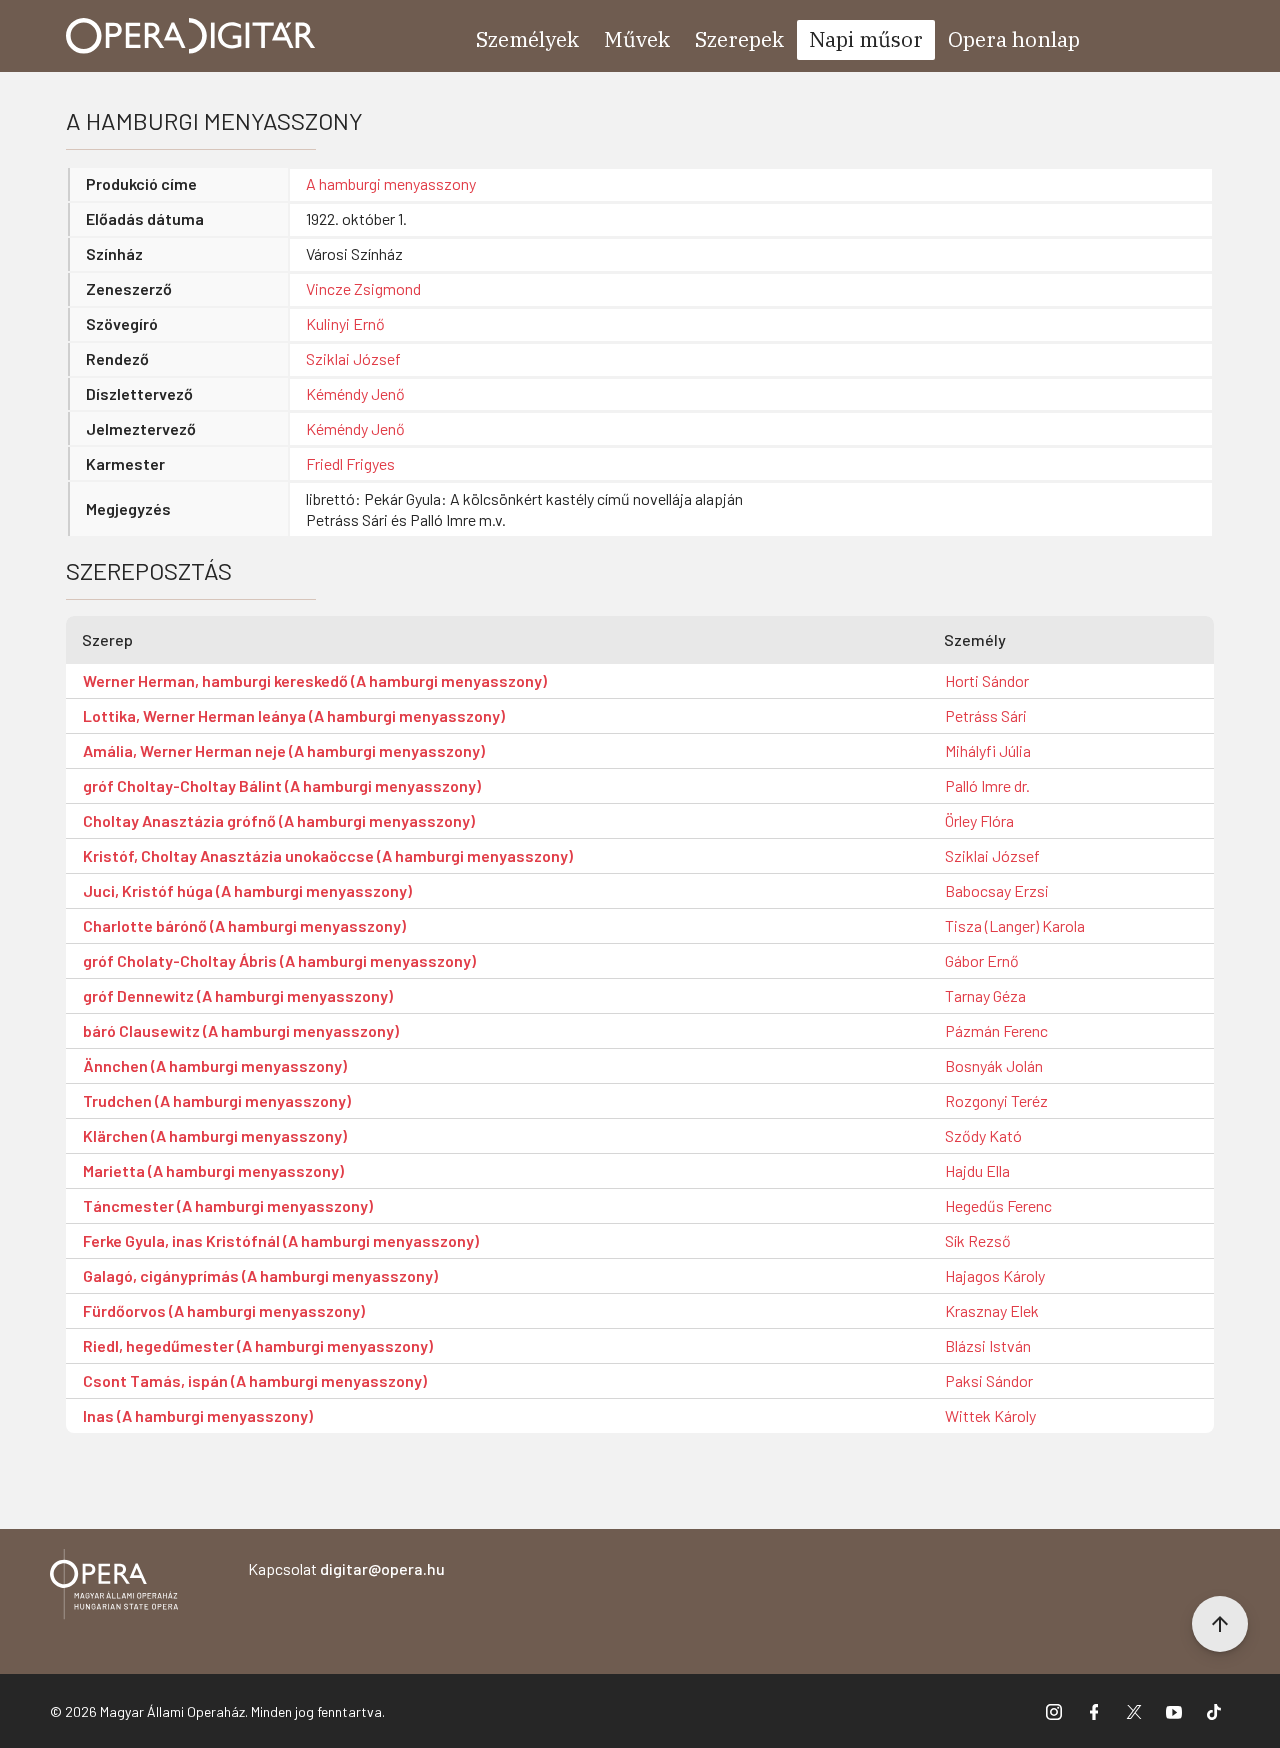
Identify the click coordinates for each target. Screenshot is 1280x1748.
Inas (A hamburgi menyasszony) (198, 1415)
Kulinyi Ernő (345, 323)
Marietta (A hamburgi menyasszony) (213, 1170)
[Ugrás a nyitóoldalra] (191, 36)
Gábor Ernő (982, 960)
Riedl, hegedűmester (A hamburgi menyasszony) (258, 1345)
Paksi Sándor (989, 1380)
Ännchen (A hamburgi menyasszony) (215, 1065)
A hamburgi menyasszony (391, 183)
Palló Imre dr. (987, 785)
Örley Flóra (979, 820)
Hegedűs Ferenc (998, 1205)
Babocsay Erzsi (997, 890)
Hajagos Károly (995, 1275)
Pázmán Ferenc (996, 1030)
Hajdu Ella (977, 1170)
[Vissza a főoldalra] (114, 1587)
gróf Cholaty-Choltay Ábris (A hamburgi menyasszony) (279, 960)
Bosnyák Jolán (994, 1065)
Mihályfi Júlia (988, 750)
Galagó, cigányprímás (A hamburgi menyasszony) (260, 1275)
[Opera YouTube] (1174, 1711)
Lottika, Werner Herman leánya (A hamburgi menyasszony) (294, 715)
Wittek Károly (990, 1415)
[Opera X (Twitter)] (1134, 1711)
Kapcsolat (346, 1568)
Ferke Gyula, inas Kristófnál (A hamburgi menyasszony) (281, 1240)
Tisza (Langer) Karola (1015, 925)
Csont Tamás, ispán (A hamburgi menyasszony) (255, 1380)
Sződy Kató (983, 1135)
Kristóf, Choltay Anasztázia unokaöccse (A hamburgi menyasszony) (328, 855)
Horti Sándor (987, 680)
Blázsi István (988, 1345)
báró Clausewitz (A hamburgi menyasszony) (241, 1030)
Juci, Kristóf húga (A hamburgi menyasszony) (247, 890)
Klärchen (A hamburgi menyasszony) (215, 1135)
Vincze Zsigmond (363, 288)
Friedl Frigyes (350, 463)
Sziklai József (353, 358)
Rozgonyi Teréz (996, 1100)
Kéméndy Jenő (355, 393)
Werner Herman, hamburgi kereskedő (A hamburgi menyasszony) (315, 680)
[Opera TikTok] (1214, 1711)
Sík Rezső (978, 1240)
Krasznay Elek (992, 1310)
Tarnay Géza (985, 995)
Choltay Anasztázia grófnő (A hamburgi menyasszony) (279, 820)
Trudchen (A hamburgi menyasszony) (217, 1100)
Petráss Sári (986, 715)
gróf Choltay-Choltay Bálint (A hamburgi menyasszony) (282, 785)
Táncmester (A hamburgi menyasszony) (228, 1205)
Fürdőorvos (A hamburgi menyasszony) (224, 1310)
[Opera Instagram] (1054, 1711)
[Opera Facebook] (1094, 1711)
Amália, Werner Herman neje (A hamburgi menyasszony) (284, 750)
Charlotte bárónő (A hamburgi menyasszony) (244, 925)
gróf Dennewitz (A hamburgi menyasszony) (238, 995)
